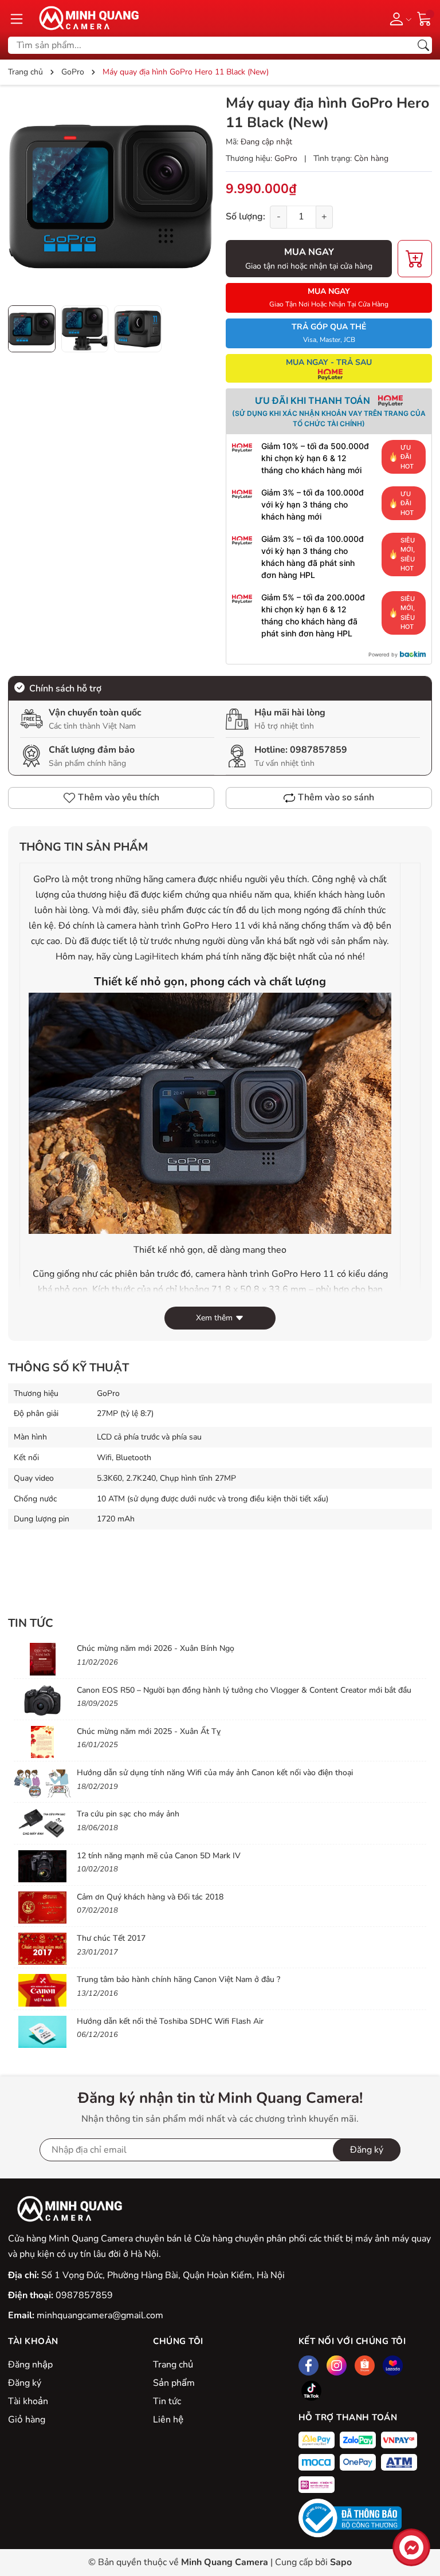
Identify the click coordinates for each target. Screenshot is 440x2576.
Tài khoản (28, 2401)
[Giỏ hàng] (425, 18)
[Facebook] (309, 2365)
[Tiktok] (311, 2391)
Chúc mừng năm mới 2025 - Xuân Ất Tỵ (149, 1731)
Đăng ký (25, 2383)
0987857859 (319, 750)
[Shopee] (365, 2365)
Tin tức (167, 2401)
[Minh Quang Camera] (85, 18)
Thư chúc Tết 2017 (111, 1938)
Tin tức (31, 1623)
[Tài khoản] (398, 18)
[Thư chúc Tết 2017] (42, 1949)
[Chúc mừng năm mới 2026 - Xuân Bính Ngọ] (42, 1659)
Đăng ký (367, 2150)
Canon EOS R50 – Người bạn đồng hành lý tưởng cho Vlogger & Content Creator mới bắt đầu (244, 1690)
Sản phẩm (174, 2383)
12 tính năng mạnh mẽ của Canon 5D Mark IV (159, 1856)
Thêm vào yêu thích (119, 797)
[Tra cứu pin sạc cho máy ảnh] (42, 1824)
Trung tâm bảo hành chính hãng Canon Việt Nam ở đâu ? (178, 1979)
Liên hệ (168, 2420)
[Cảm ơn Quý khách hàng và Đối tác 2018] (42, 1908)
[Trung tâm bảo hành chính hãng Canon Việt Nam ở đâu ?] (42, 1990)
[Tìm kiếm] (423, 45)
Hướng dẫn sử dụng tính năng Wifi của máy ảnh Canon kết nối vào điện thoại (215, 1773)
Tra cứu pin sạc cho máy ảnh (128, 1814)
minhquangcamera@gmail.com (100, 2315)
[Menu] (17, 18)
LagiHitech (157, 957)
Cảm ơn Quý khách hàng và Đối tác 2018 (150, 1897)
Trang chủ (173, 2365)
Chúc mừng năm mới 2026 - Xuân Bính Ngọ (156, 1648)
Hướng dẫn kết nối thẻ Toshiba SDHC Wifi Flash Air (170, 2021)
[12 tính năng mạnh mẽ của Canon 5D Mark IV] (42, 1866)
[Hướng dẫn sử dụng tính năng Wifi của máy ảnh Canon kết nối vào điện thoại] (42, 1783)
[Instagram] (337, 2365)
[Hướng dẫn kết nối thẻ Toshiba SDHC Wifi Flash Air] (42, 2032)
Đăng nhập (30, 2365)
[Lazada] (393, 2365)
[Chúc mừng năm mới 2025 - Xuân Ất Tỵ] (42, 1742)
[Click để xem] (111, 196)
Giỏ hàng (27, 2420)
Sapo (341, 2562)
